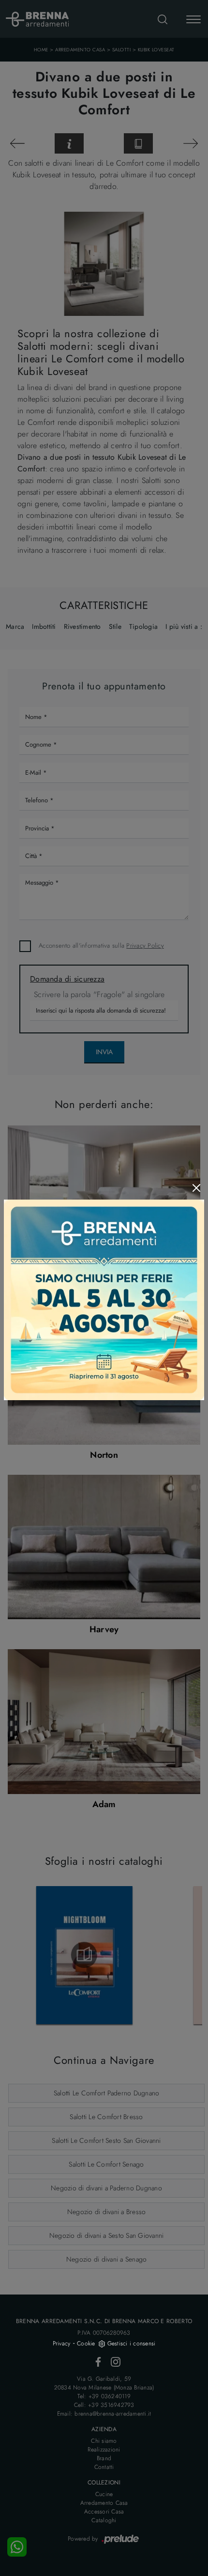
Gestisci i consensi (132, 2343)
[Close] (196, 1188)
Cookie (86, 2343)
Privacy (62, 2343)
